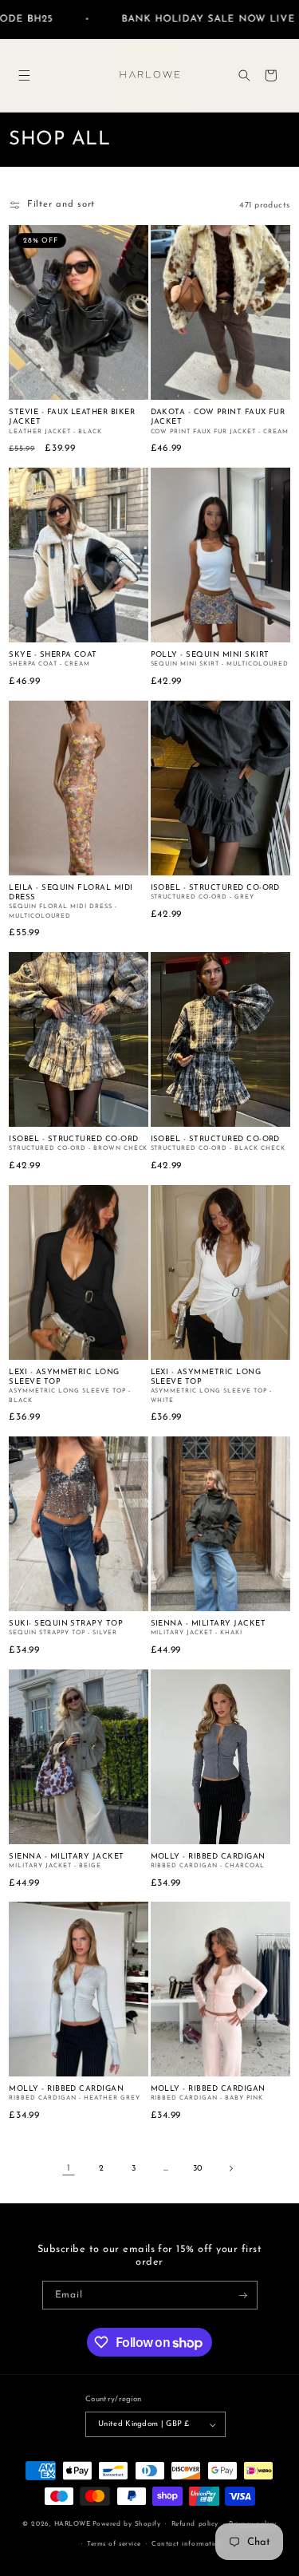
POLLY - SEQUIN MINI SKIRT (210, 655)
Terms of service (114, 2544)
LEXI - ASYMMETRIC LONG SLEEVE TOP (64, 1377)
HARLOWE (73, 2524)
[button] (24, 75)
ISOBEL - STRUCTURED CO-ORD (215, 888)
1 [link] (69, 2169)
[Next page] (230, 2169)
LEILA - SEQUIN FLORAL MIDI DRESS (71, 893)
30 (198, 2169)
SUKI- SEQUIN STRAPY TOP (66, 1624)
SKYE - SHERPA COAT (53, 655)
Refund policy (195, 2524)
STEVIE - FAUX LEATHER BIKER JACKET (72, 417)
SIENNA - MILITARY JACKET (209, 1624)
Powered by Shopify (126, 2524)
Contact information (187, 2544)
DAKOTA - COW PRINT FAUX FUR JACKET (218, 417)
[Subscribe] (244, 2295)
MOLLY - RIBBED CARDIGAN (208, 1857)
